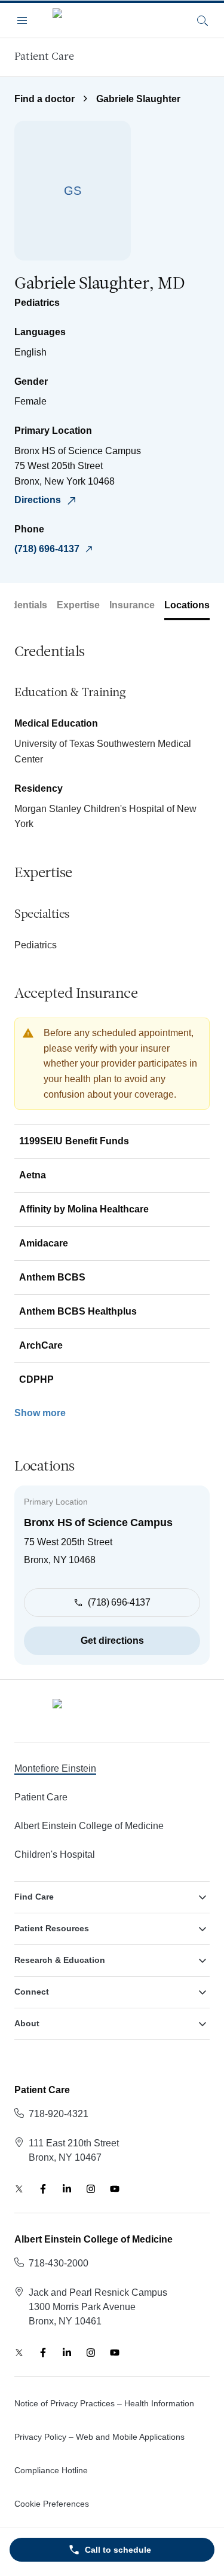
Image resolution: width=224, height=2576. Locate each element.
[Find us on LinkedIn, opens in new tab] (67, 2189)
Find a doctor (45, 99)
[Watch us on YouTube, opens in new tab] (115, 2189)
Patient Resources (52, 1928)
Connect (32, 1992)
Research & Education (60, 1960)
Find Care (34, 1897)
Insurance (132, 605)
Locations (187, 605)
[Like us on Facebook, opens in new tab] (43, 2189)
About (27, 2023)
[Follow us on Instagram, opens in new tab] (91, 2189)
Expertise (78, 605)
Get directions (112, 1641)
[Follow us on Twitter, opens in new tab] (19, 2189)
